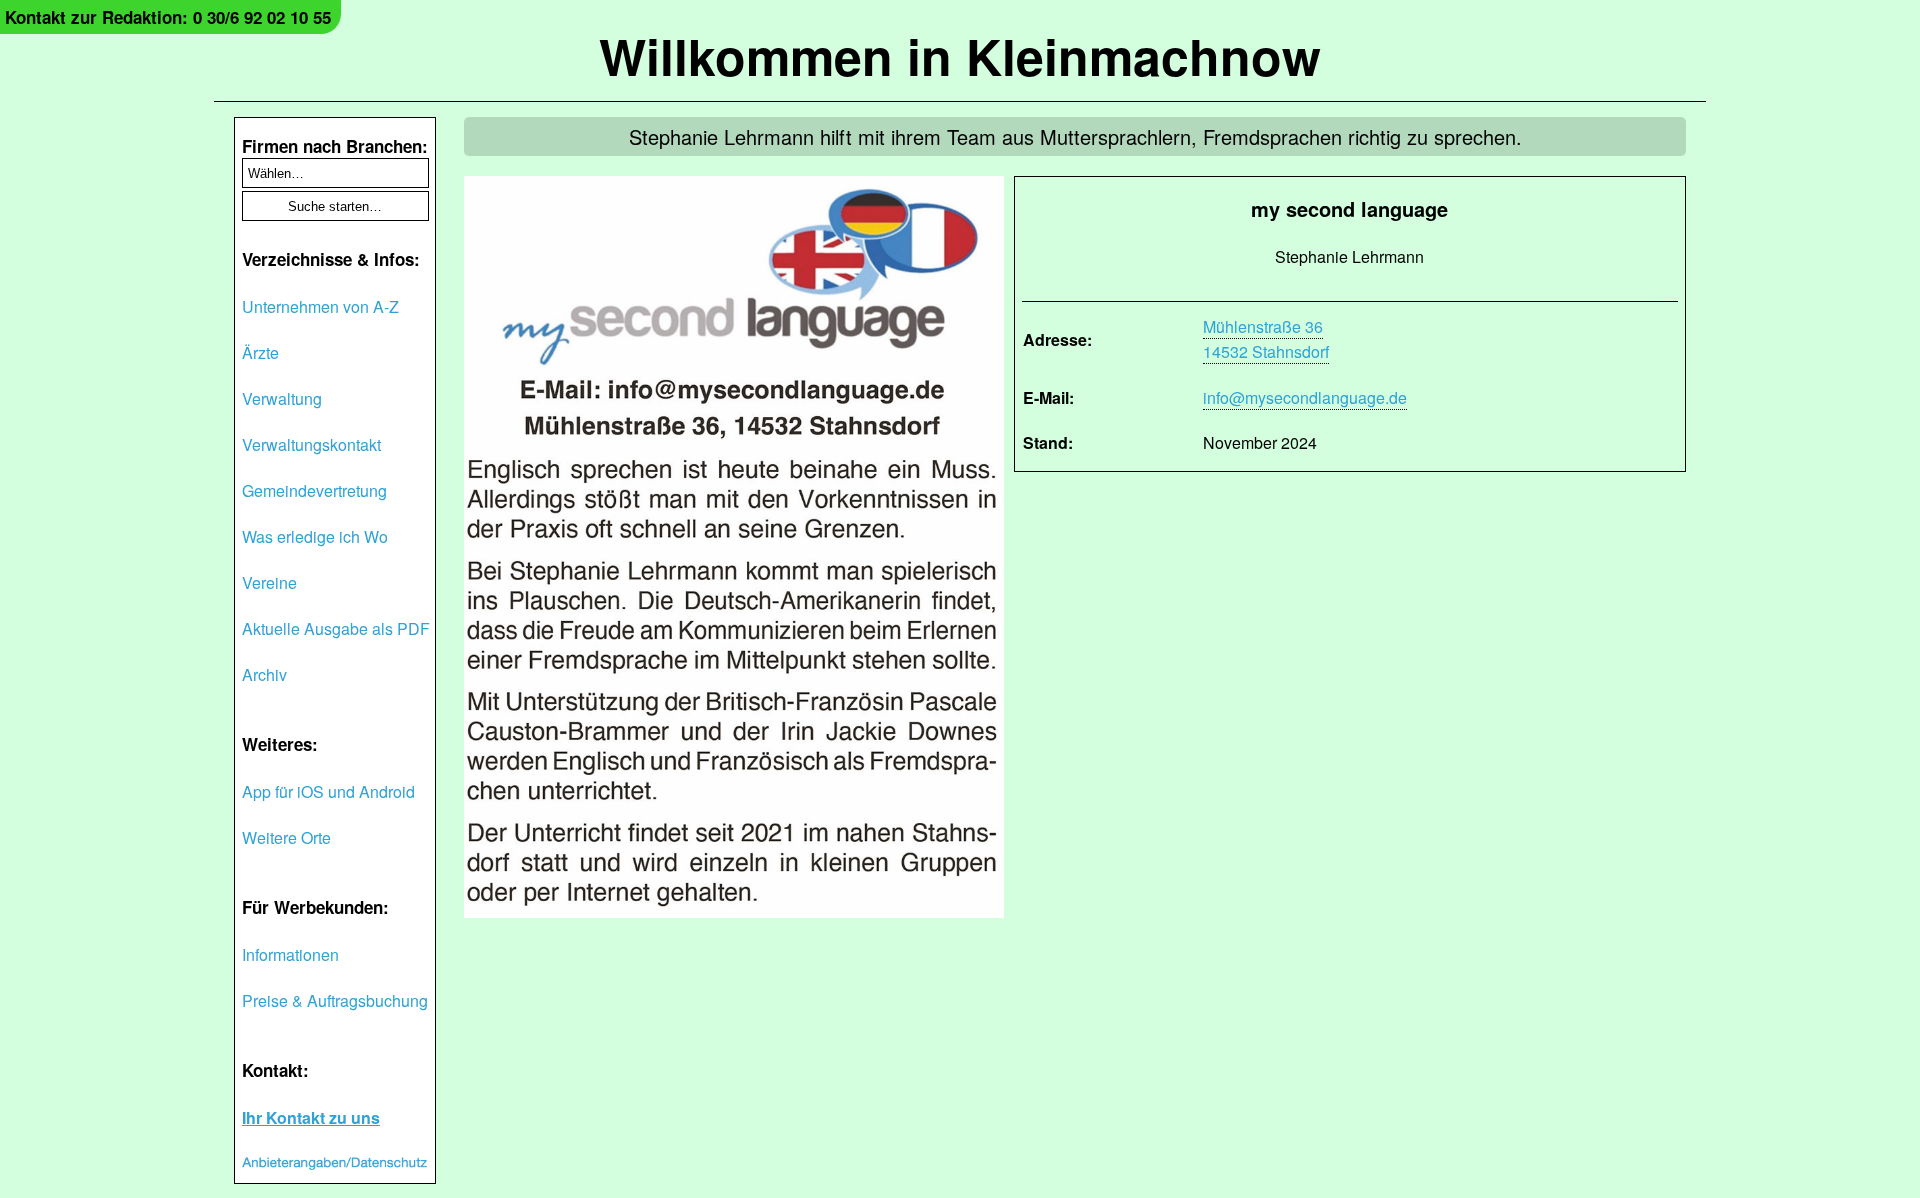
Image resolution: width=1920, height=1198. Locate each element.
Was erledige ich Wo (315, 536)
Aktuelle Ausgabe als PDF (336, 628)
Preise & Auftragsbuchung (335, 1000)
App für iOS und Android (328, 791)
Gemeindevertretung (314, 490)
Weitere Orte (286, 837)
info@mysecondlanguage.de (1305, 397)
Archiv (264, 674)
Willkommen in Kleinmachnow (960, 55)
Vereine (269, 582)
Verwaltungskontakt (311, 444)
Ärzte (260, 352)
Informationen (290, 954)
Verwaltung (282, 398)
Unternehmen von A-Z (320, 306)
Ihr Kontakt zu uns (311, 1117)
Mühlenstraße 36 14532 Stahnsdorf (1266, 339)
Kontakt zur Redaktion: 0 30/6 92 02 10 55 (168, 17)
